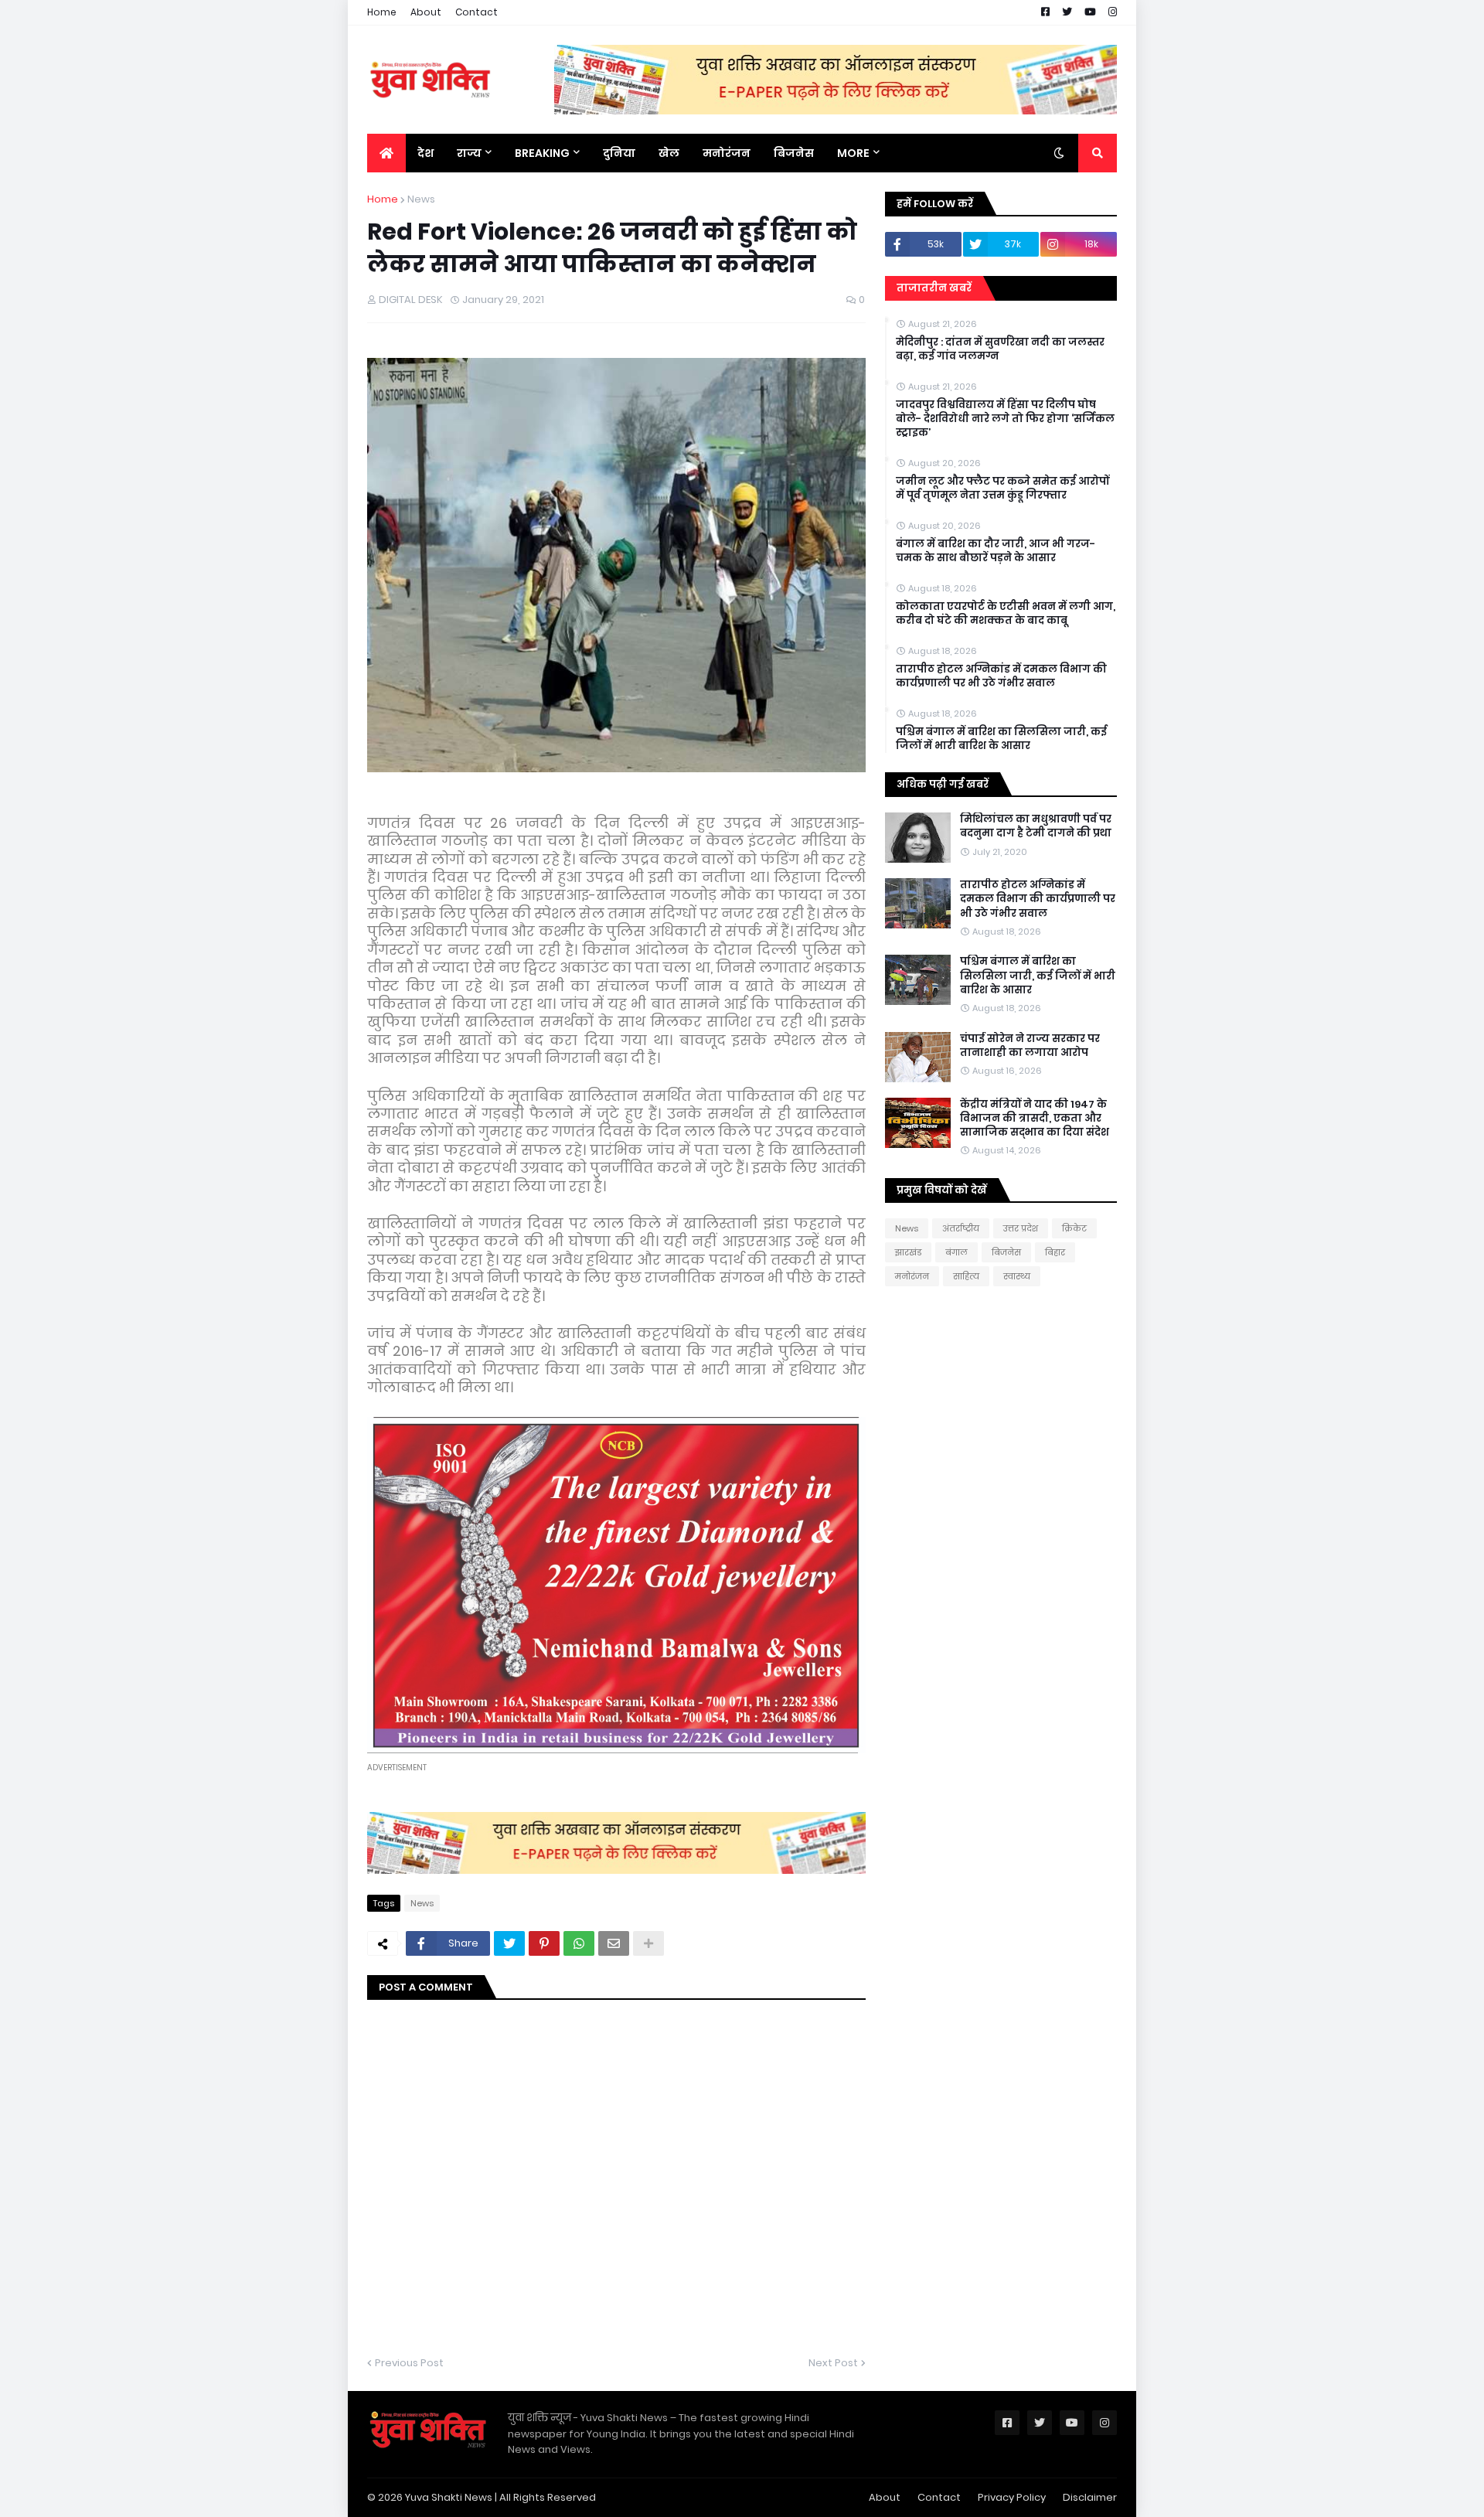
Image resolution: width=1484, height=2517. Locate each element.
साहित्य (966, 1276)
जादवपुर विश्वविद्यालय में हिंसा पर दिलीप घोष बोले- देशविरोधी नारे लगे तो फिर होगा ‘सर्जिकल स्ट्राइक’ (1005, 419)
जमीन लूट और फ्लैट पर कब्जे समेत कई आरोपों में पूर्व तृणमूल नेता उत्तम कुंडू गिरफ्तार (1002, 489)
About (426, 12)
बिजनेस (1006, 1252)
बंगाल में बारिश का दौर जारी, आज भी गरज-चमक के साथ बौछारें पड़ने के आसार (996, 551)
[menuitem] (386, 153)
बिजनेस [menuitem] (794, 153)
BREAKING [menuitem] (542, 153)
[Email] (614, 1943)
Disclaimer (1090, 2497)
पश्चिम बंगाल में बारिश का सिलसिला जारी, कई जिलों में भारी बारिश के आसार (1001, 739)
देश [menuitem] (425, 153)
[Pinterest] (544, 1943)
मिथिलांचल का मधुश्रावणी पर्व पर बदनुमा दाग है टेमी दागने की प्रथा (1036, 826)
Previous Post (409, 2363)
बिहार (1055, 1252)
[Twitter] (509, 1943)
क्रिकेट (1074, 1228)
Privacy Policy (1012, 2497)
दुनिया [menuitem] (619, 153)
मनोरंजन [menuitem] (727, 153)
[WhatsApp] (579, 1943)
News (421, 199)
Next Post (833, 2363)
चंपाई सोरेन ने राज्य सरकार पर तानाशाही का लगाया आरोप (1030, 1046)
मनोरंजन (912, 1276)
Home (382, 12)
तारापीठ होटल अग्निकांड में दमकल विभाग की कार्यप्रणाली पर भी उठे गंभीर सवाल (1001, 676)
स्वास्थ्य (1017, 1276)
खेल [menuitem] (669, 153)
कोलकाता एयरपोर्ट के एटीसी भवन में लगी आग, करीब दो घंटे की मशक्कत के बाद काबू (1006, 614)
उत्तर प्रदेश (1021, 1228)
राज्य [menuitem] (469, 153)
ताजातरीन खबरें (934, 288)
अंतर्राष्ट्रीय (961, 1228)
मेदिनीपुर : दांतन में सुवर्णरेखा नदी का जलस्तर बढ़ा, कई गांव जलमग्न (1000, 349)
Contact (477, 12)
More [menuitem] (853, 153)
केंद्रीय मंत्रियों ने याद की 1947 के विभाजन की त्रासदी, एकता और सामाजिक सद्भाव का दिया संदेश (1035, 1119)
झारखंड (908, 1252)
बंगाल (956, 1252)
